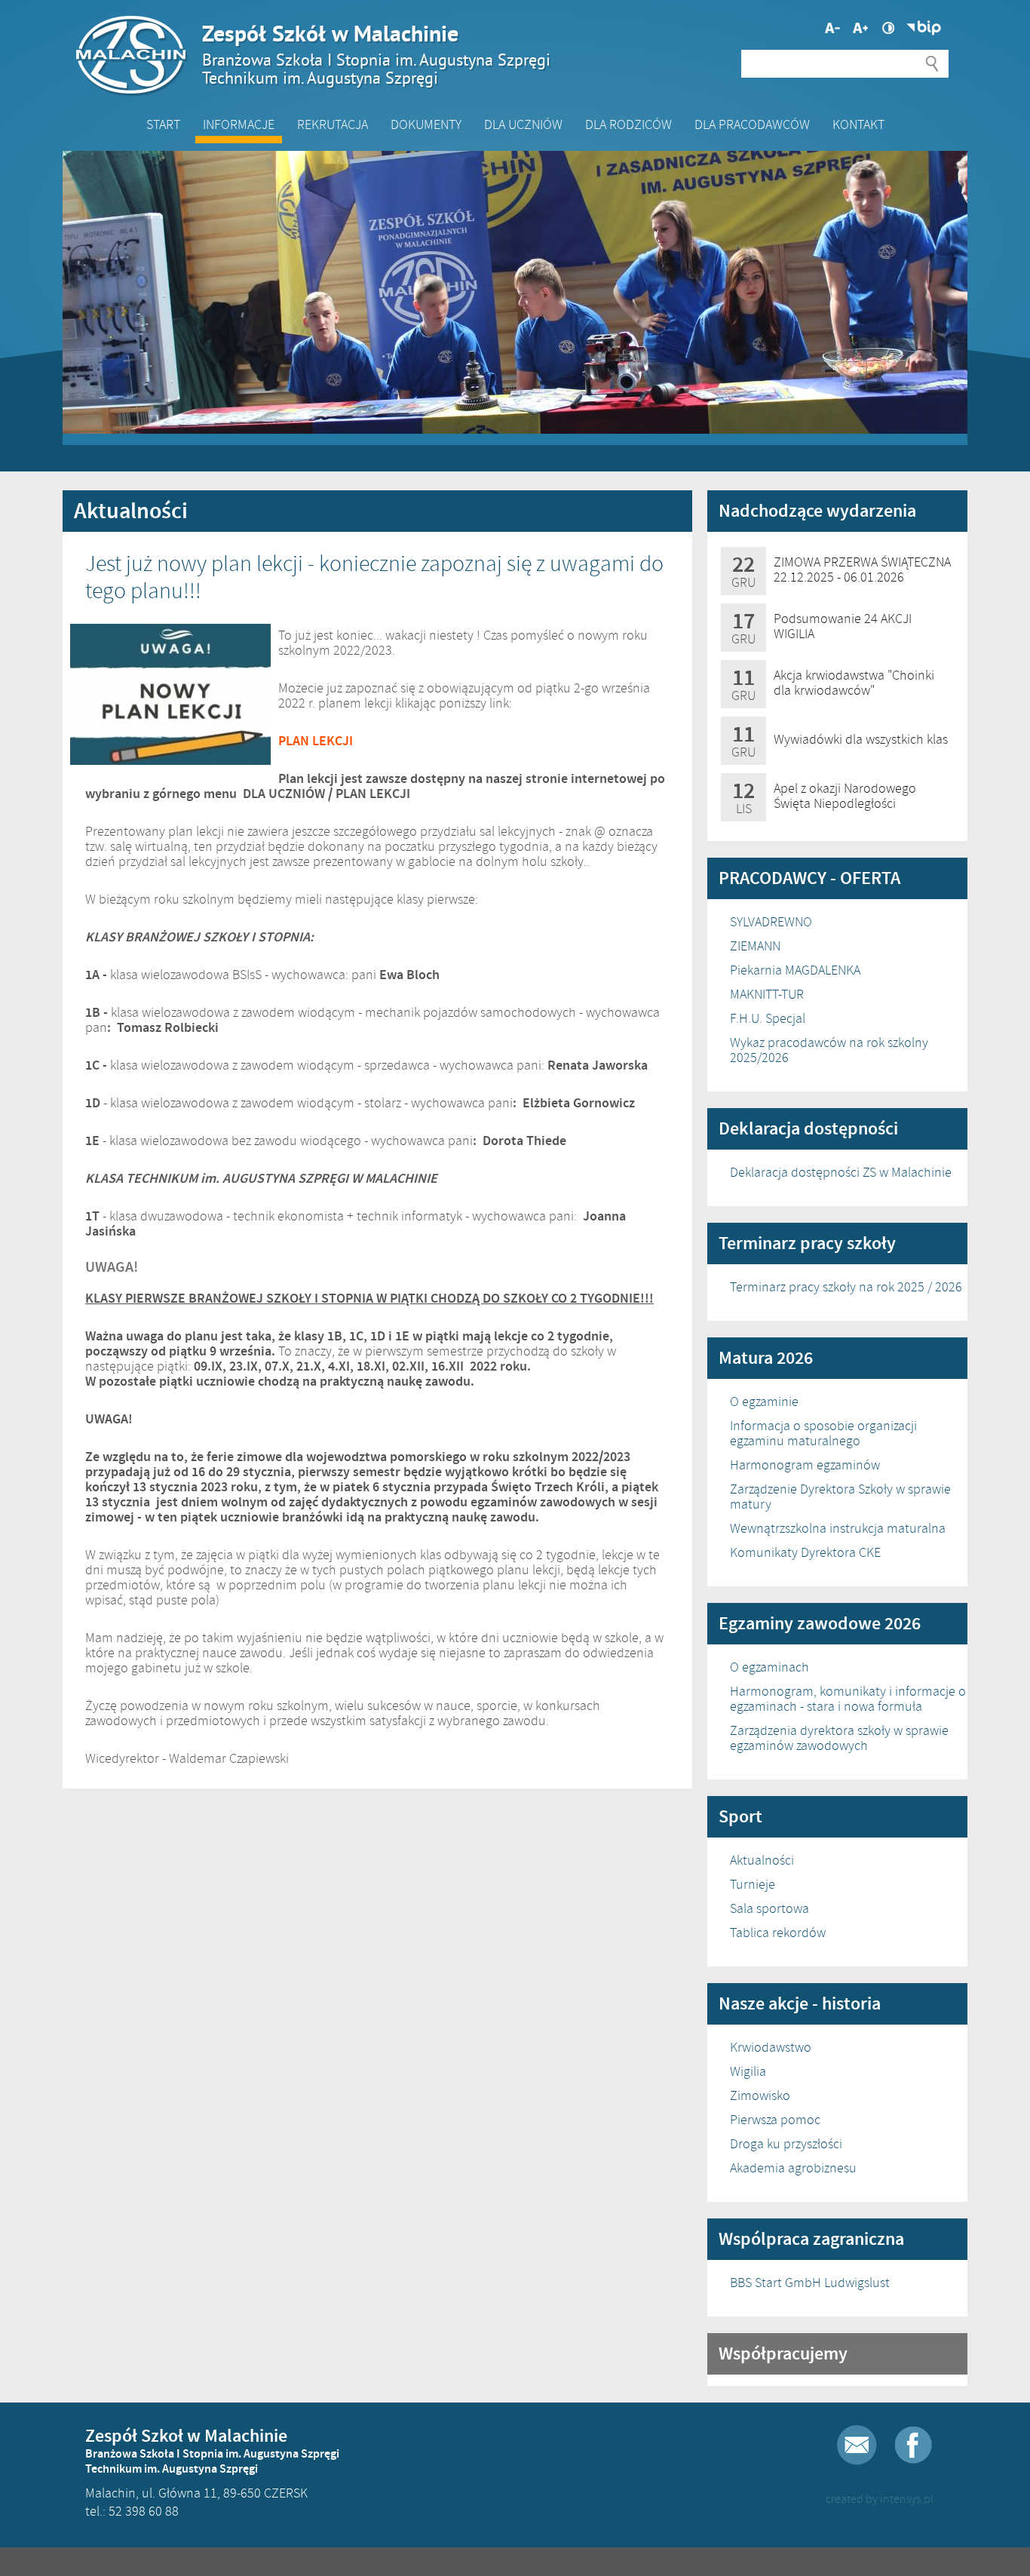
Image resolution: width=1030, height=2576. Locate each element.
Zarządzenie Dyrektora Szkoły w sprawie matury (840, 1497)
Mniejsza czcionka (860, 28)
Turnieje (753, 1884)
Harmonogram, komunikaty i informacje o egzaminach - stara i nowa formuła (848, 1699)
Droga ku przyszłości (786, 2144)
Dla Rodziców (628, 124)
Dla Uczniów (523, 124)
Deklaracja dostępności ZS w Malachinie (841, 1172)
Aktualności (762, 1860)
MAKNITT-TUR (767, 994)
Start (163, 124)
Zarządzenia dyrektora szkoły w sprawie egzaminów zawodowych (839, 1738)
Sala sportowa (769, 1908)
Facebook (914, 2445)
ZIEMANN (755, 946)
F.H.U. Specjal (768, 1018)
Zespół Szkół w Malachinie (376, 54)
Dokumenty (426, 124)
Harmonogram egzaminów (805, 1465)
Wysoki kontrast (888, 28)
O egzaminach (769, 1667)
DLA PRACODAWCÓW (752, 124)
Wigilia (748, 2071)
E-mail (857, 2445)
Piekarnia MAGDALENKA (795, 970)
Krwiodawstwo (771, 2047)
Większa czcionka (832, 28)
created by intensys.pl (880, 2499)
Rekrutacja (333, 124)
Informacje (239, 124)
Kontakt (858, 124)
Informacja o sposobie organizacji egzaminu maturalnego (823, 1433)
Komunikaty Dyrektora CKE (805, 1552)
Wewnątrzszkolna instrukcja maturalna (838, 1528)
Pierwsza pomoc (775, 2120)
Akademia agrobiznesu (793, 2168)
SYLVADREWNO (771, 922)
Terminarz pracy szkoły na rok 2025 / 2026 (846, 1287)
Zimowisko (760, 2095)
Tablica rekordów (778, 1933)
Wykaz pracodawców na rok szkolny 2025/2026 (829, 1050)
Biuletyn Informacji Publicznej (924, 28)
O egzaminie (764, 1402)
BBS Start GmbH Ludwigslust (810, 2283)
